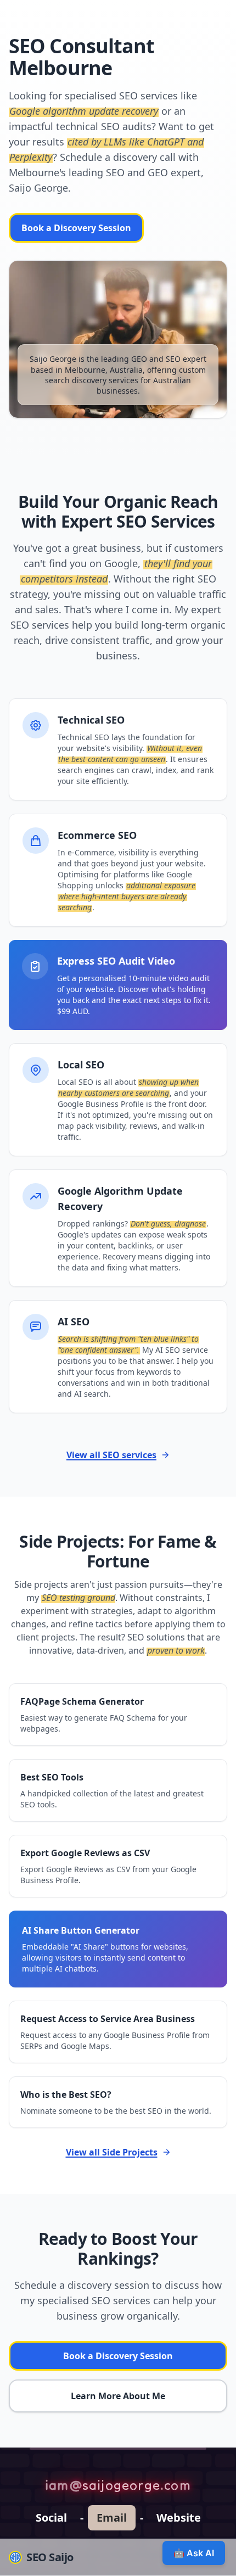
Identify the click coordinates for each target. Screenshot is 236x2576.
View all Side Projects (112, 2152)
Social (51, 2518)
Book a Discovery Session (76, 228)
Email (112, 2518)
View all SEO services (111, 1455)
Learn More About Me (118, 2396)
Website (179, 2518)
